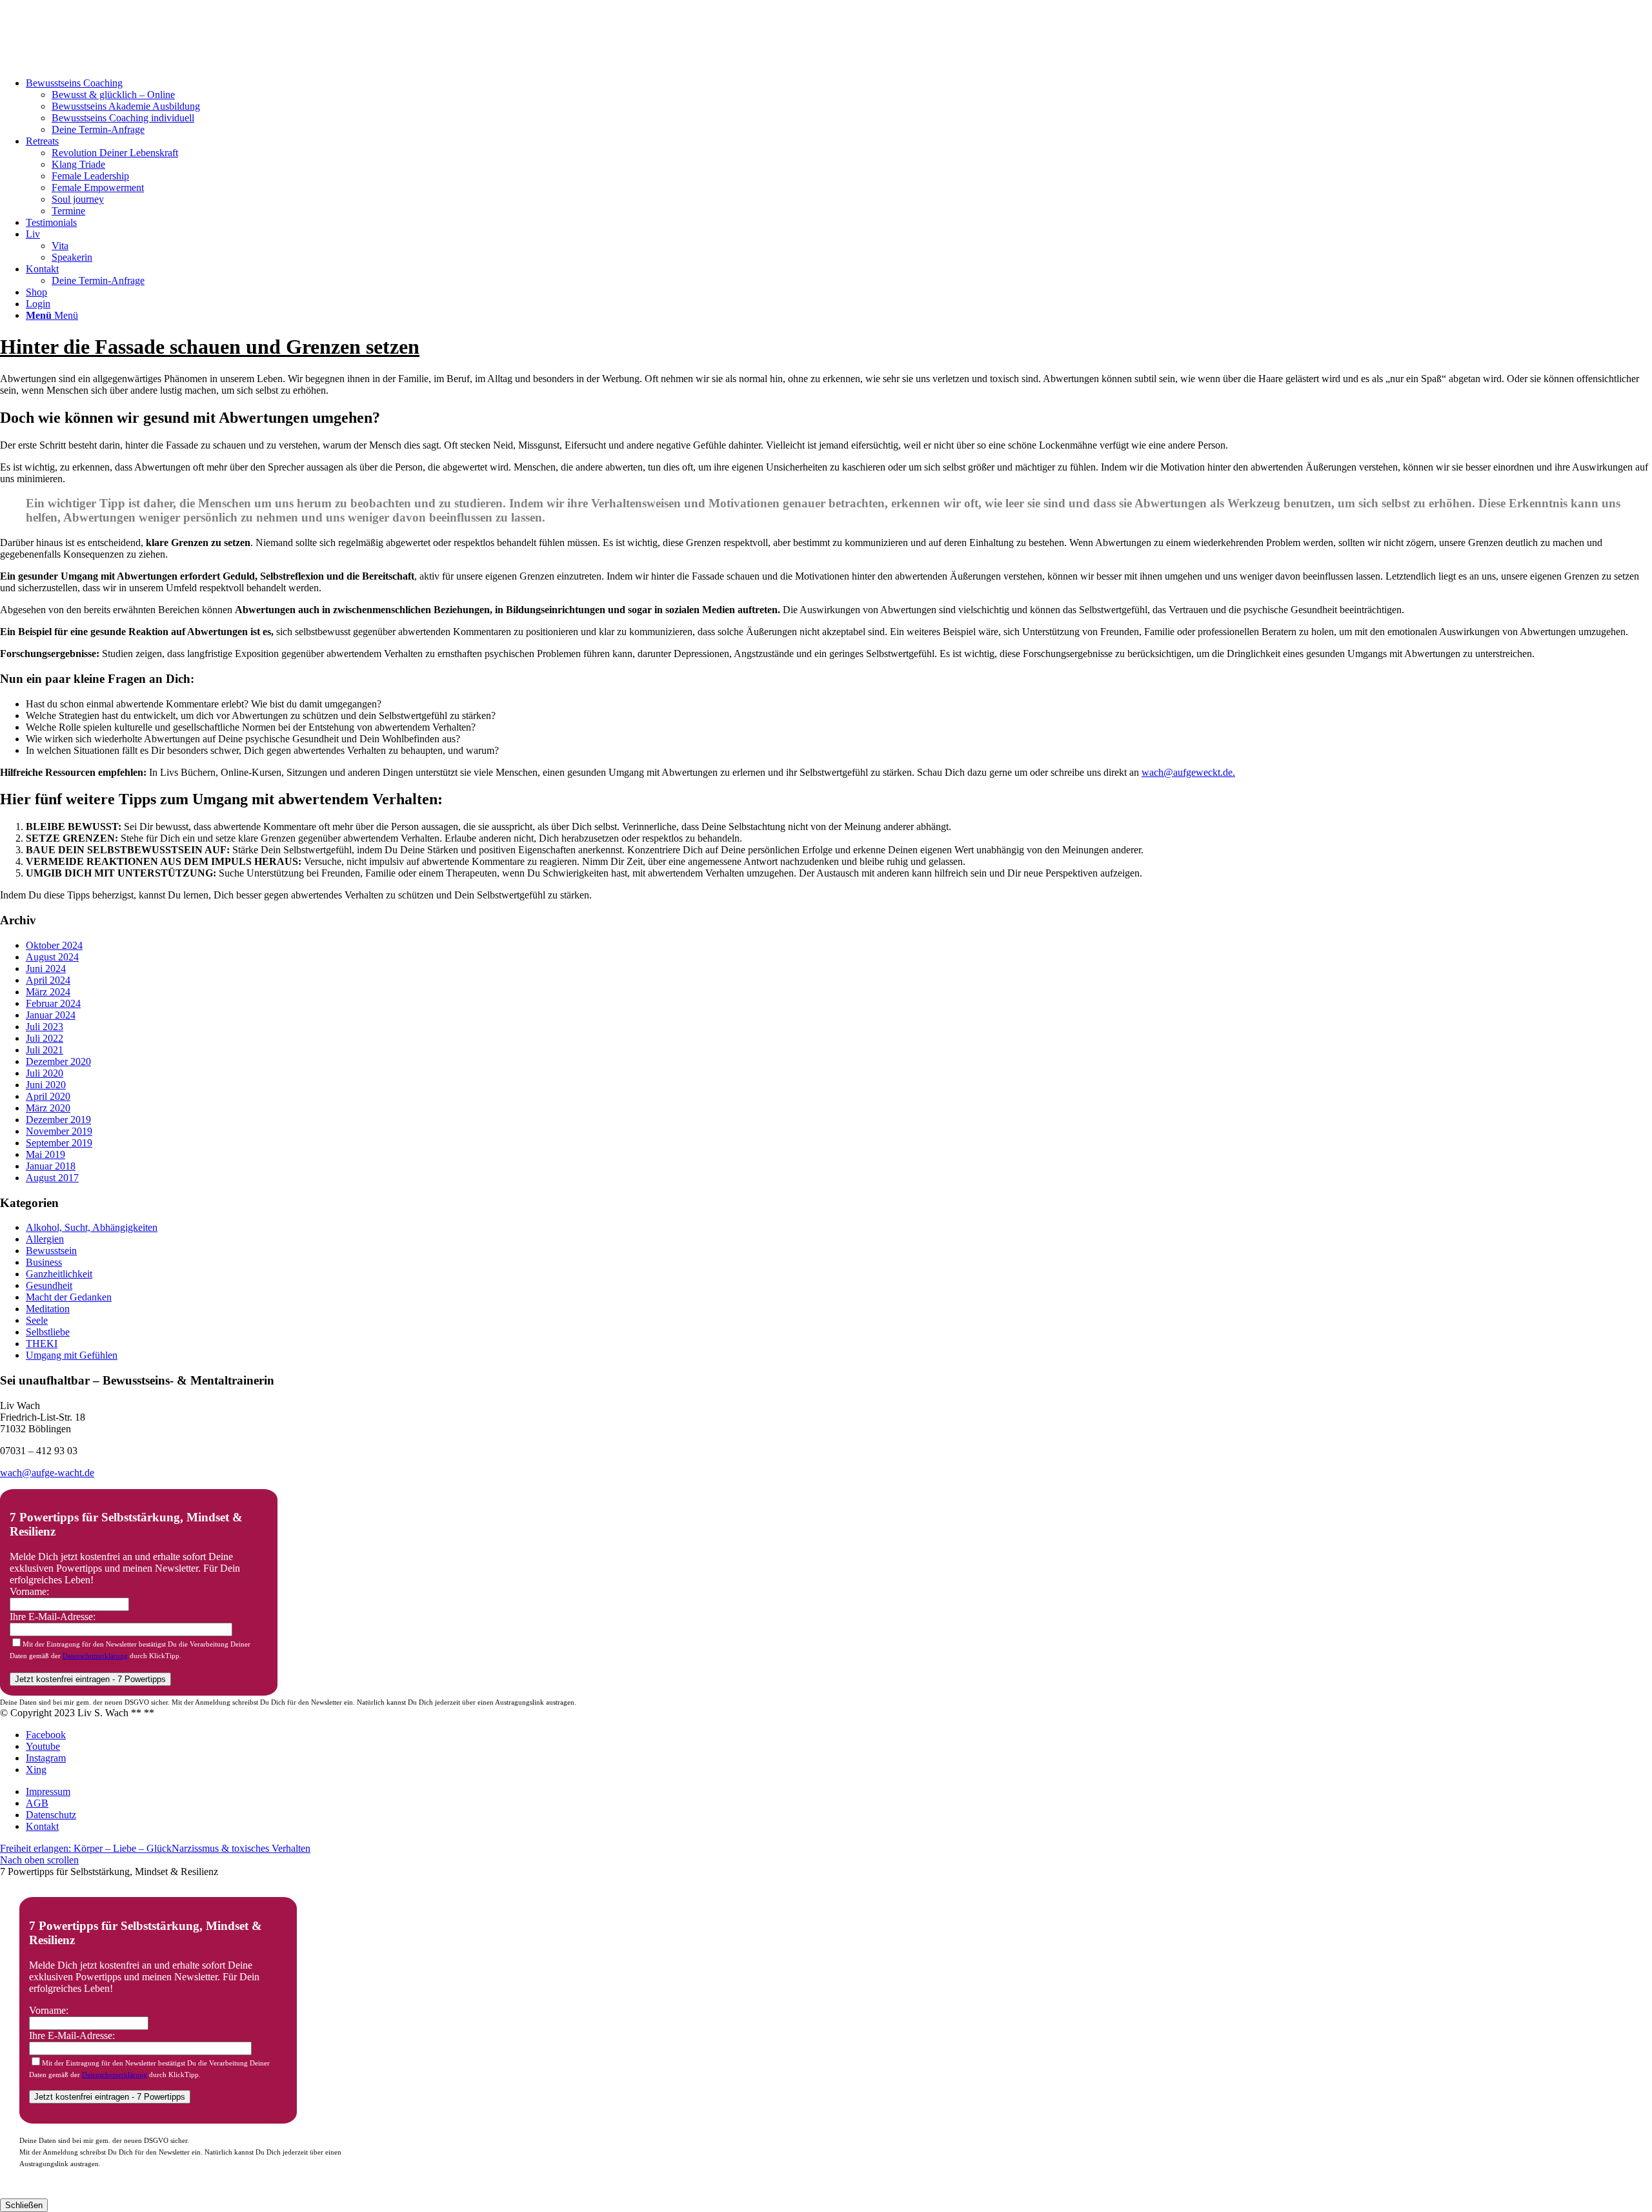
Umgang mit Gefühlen (72, 1355)
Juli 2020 (45, 1073)
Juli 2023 (45, 1027)
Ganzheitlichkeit (59, 1274)
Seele (37, 1320)
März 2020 (48, 1108)
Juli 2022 (45, 1038)
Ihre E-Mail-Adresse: (53, 1617)
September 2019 (59, 1143)
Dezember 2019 (58, 1120)
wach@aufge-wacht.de (47, 1473)
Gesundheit (49, 1285)
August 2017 (52, 1178)
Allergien (45, 1239)
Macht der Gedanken (69, 1297)
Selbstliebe (48, 1332)
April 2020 (48, 1096)
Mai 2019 (45, 1154)
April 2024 (48, 980)
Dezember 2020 (58, 1061)
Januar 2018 (51, 1166)
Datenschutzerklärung (95, 1656)
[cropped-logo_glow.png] (97, 61)
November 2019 (59, 1131)
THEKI (42, 1344)
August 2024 (52, 957)
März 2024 (48, 992)
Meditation (48, 1309)
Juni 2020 (46, 1085)
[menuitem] (839, 107)
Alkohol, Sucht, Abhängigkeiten (92, 1227)
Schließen (24, 2205)
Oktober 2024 (54, 945)
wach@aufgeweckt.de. (1188, 772)
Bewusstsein (51, 1251)
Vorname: (29, 1591)
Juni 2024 (46, 969)
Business (44, 1262)
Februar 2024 (53, 1003)
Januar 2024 (51, 1015)
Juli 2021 (45, 1050)
